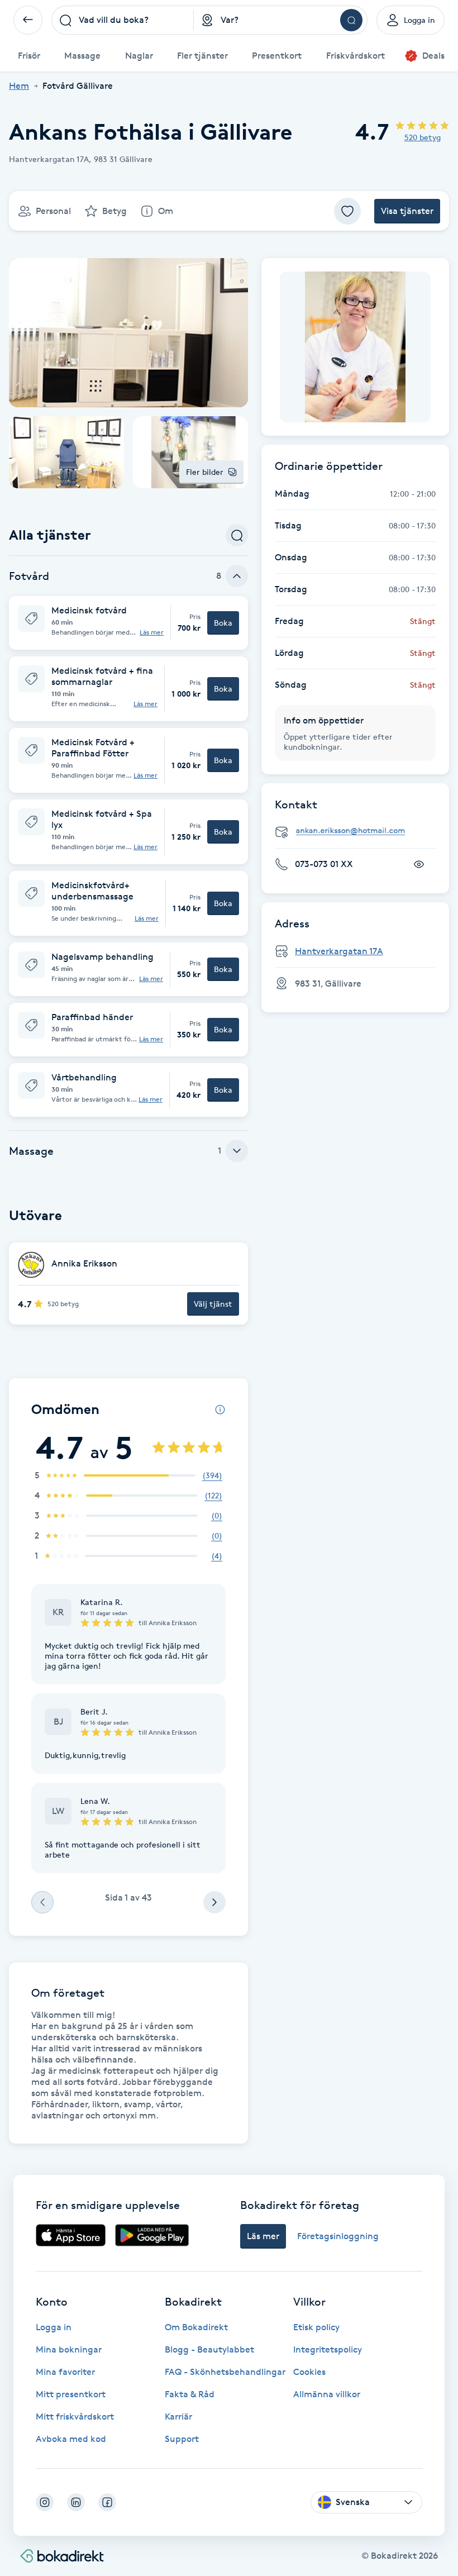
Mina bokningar (69, 2349)
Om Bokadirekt (196, 2327)
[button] (128, 623)
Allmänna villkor (327, 2394)
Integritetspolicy (328, 2349)
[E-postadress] (360, 831)
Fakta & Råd (190, 2394)
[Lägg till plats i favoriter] (347, 211)
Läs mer (152, 632)
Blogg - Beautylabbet (209, 2349)
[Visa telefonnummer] (419, 864)
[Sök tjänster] (237, 535)
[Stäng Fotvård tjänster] (237, 576)
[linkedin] (76, 2502)
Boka (223, 623)
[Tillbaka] (28, 20)
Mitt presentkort (71, 2394)
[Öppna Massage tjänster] (237, 1151)
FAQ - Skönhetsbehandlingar (225, 2372)
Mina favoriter (65, 2372)
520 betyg (423, 137)
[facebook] (107, 2502)
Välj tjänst (213, 1304)
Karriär (178, 2417)
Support (182, 2439)
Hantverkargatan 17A (339, 951)
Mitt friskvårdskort (75, 2417)
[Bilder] (355, 347)
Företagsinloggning (338, 2236)
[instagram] (45, 2502)
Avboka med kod (71, 2439)
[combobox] (123, 20)
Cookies (309, 2372)
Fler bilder (205, 472)
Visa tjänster (407, 211)
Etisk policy (316, 2327)
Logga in (54, 2327)
